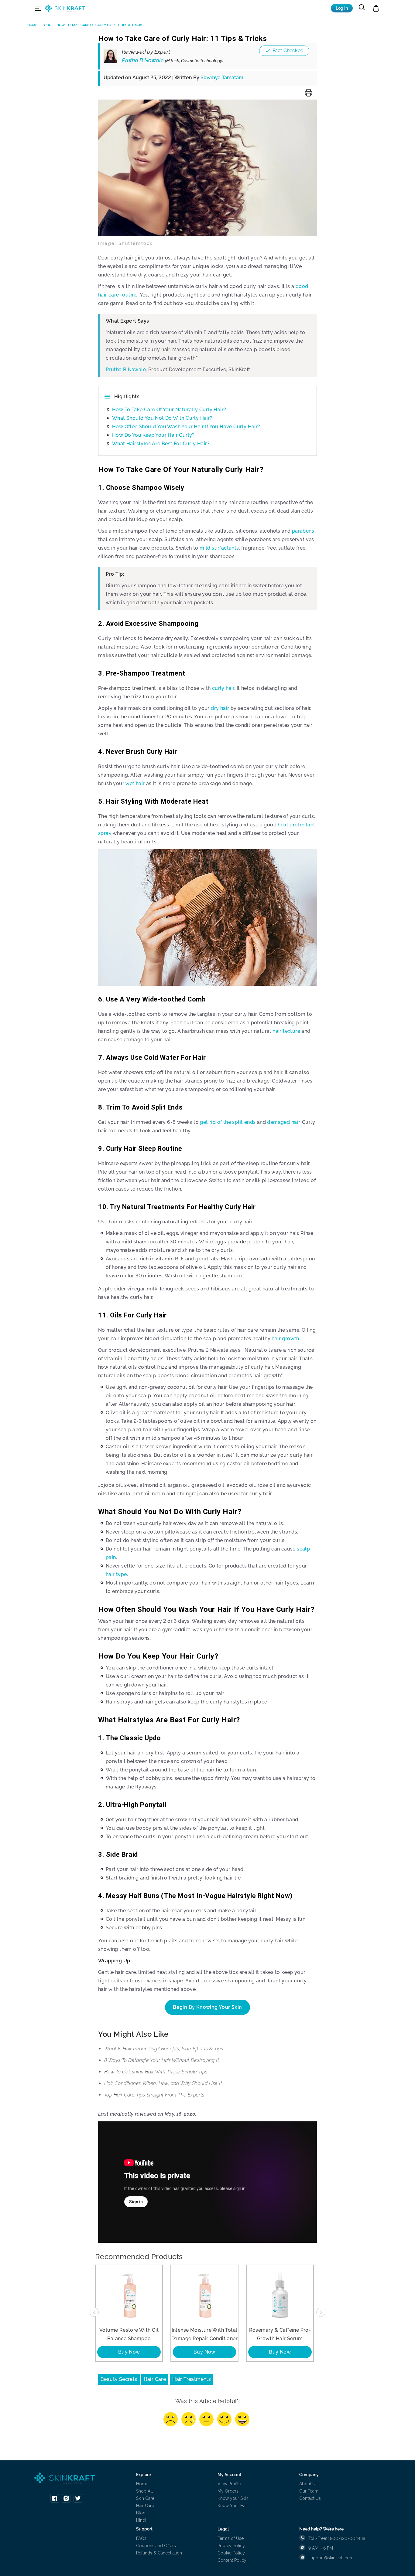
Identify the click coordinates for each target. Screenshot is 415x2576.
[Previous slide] (94, 2312)
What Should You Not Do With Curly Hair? (162, 418)
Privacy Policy (231, 2546)
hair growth (285, 1339)
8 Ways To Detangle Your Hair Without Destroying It (162, 2060)
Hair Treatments (192, 2379)
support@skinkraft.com (331, 2558)
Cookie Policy (231, 2553)
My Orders (228, 2491)
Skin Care (145, 2498)
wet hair (135, 783)
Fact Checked (288, 51)
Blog (141, 2513)
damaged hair (283, 1122)
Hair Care (155, 2379)
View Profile (229, 2484)
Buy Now (129, 2352)
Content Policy (232, 2560)
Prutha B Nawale (126, 369)
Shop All (144, 2491)
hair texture (286, 1031)
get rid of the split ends (228, 1122)
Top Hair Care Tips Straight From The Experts (154, 2095)
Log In (342, 8)
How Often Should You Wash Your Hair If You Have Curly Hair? (186, 427)
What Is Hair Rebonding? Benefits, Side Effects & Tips (164, 2049)
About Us (308, 2484)
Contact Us (310, 2498)
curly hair (223, 688)
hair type (116, 1574)
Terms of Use (231, 2538)
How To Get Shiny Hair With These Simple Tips (156, 2072)
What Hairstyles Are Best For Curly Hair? (161, 444)
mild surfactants (219, 548)
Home (142, 2484)
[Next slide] (321, 2312)
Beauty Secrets (119, 2379)
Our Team (309, 2491)
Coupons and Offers (156, 2546)
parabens (303, 531)
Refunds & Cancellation (159, 2553)
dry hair (220, 708)
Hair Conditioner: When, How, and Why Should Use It (163, 2083)
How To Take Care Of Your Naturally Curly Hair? (169, 410)
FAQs (141, 2538)
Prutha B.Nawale (173, 60)
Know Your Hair (233, 2506)
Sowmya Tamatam (222, 78)
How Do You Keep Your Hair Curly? (153, 435)
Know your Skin (233, 2498)
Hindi (141, 2520)
